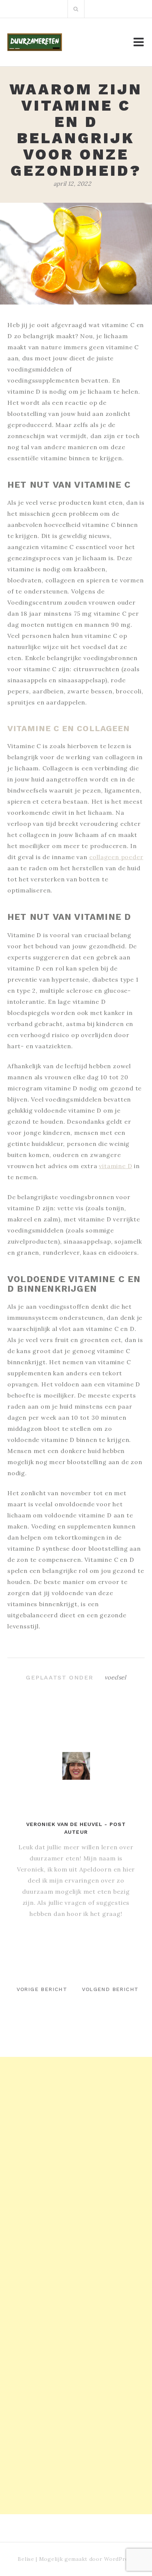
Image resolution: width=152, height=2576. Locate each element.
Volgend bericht (110, 1989)
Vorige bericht (42, 1989)
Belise (26, 2559)
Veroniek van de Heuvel (64, 1824)
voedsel (115, 1677)
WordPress (119, 2559)
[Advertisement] (76, 2133)
